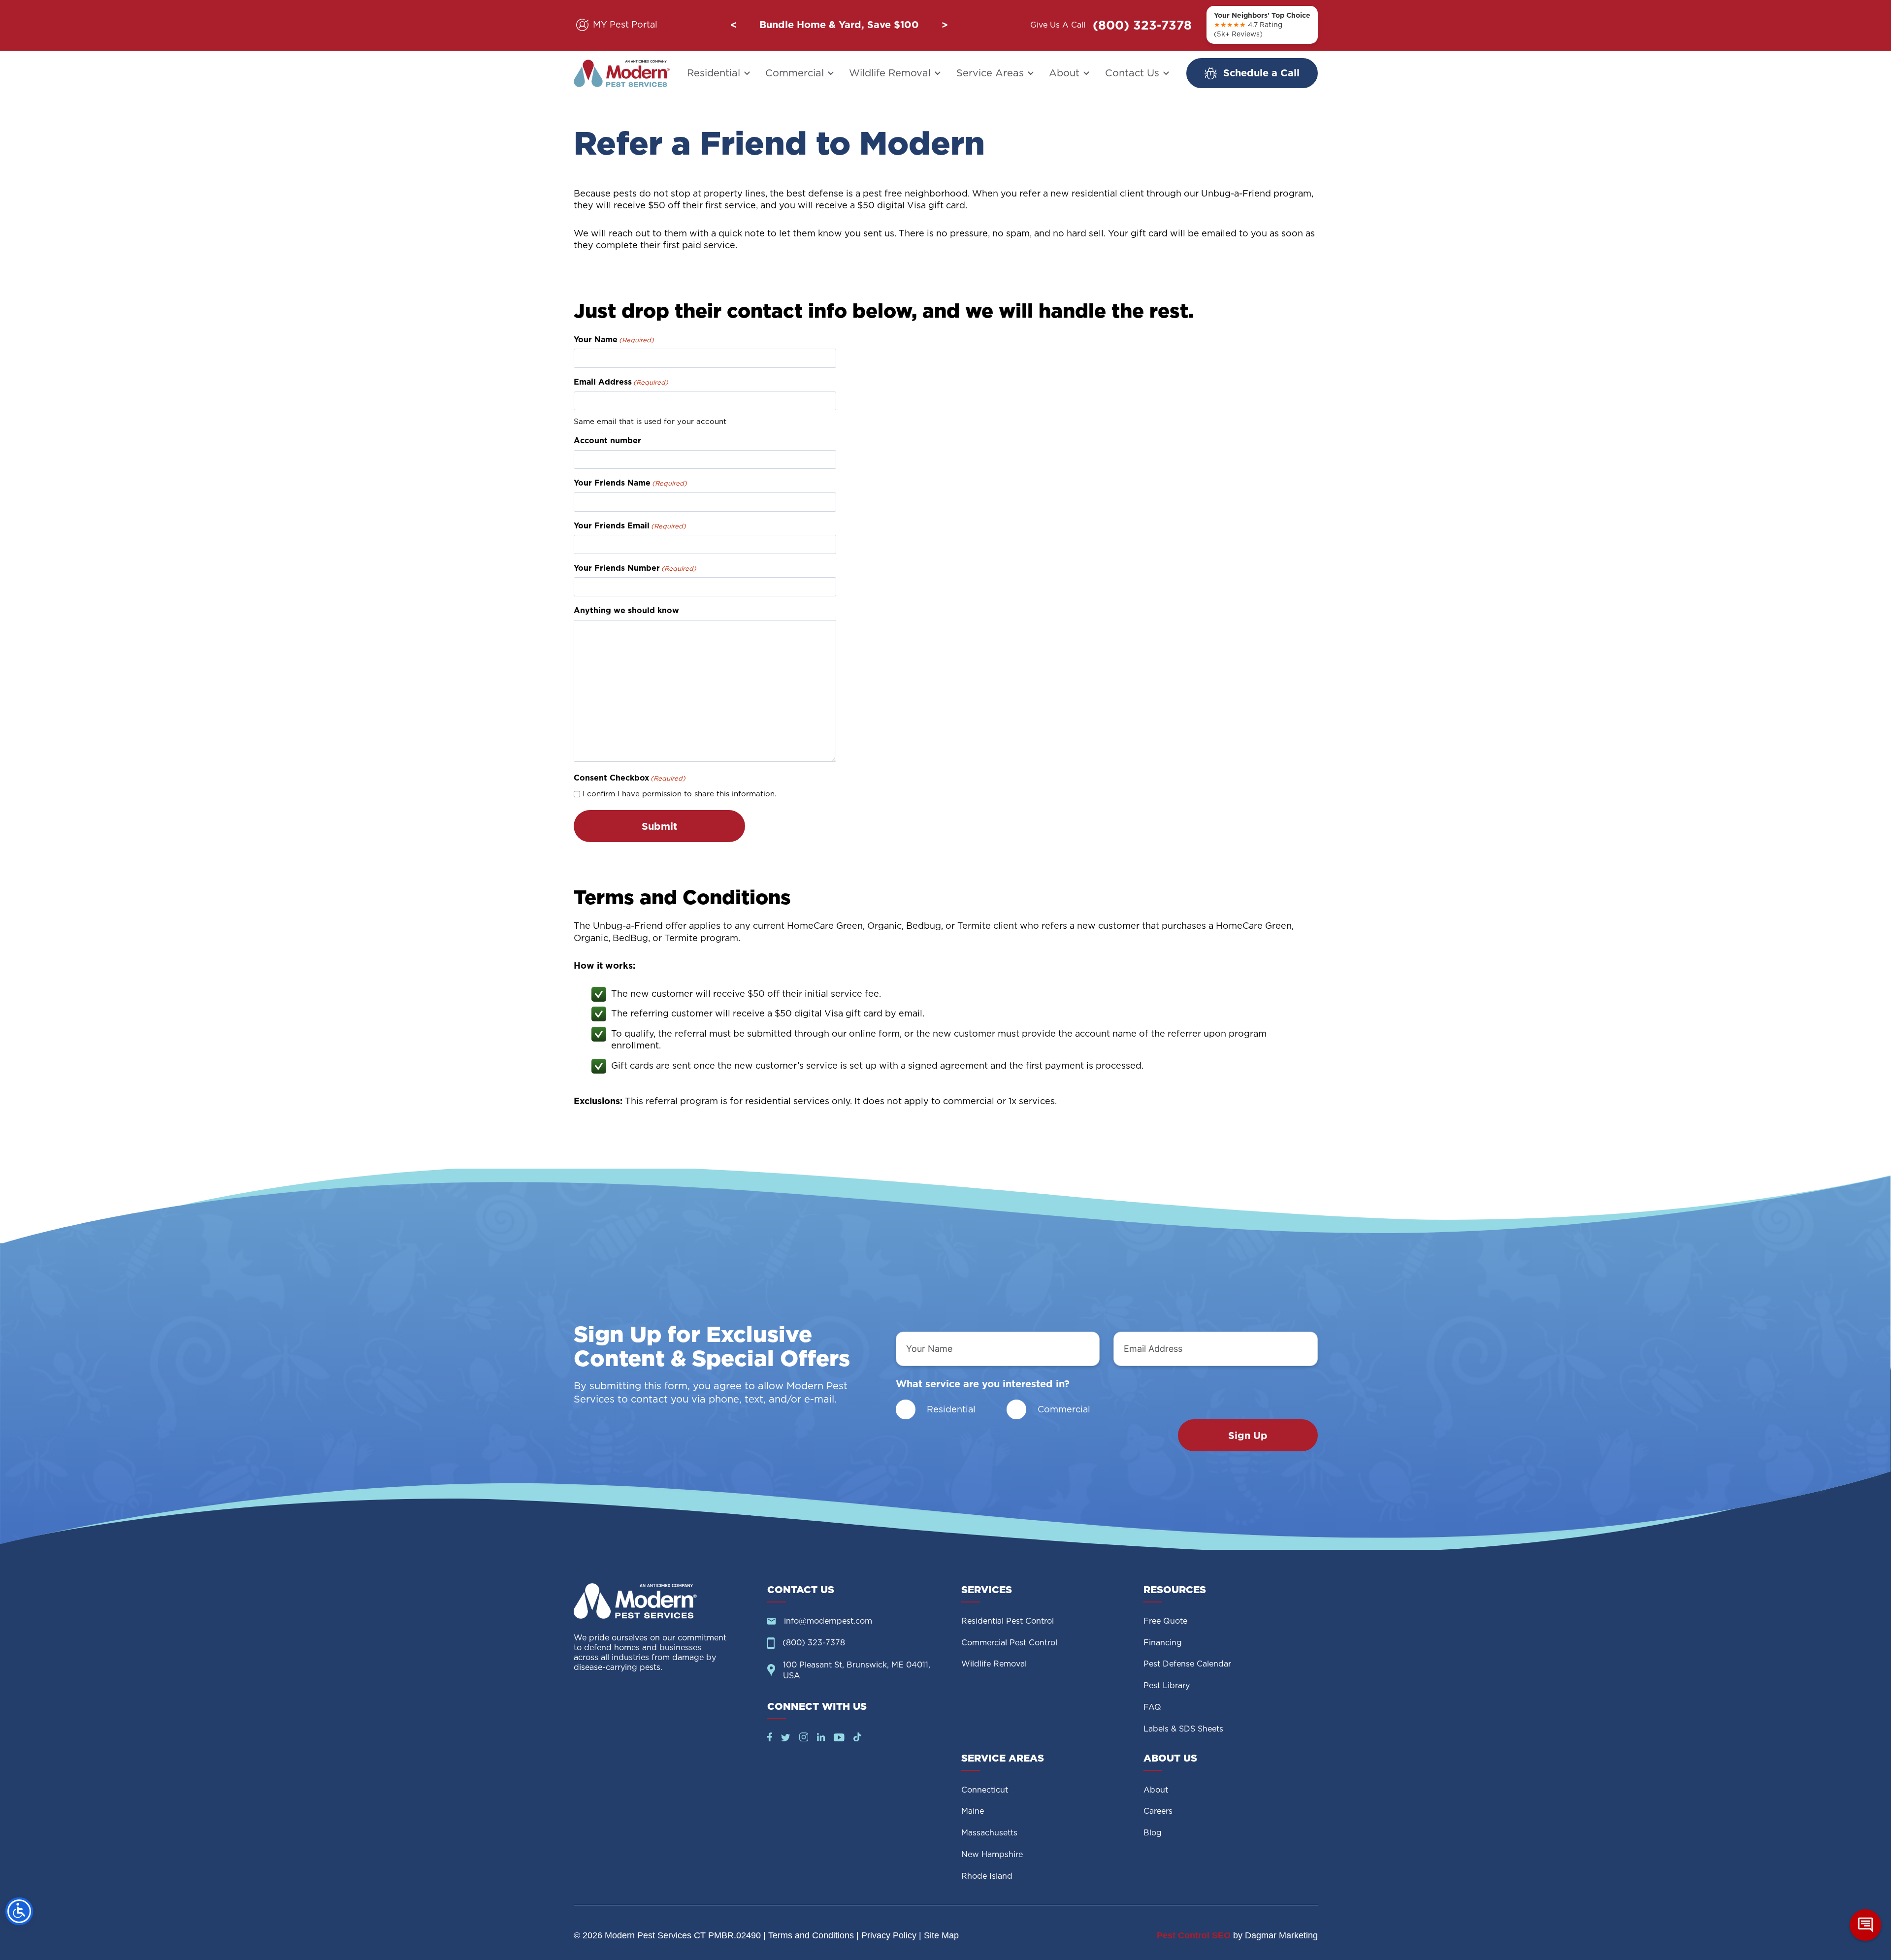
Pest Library (1167, 1685)
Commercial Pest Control (1009, 1643)
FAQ (1152, 1707)
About (1064, 73)
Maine (973, 1811)
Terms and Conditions (811, 1935)
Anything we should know (626, 610)
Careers (1158, 1811)
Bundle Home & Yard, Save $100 (839, 25)
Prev (733, 25)
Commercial (795, 73)
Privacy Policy (889, 1935)
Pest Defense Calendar (1187, 1664)
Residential (714, 73)
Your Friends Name (630, 483)
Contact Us (1132, 73)
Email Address (621, 382)
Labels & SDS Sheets (1183, 1729)
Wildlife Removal (890, 73)
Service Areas (990, 73)
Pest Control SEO (1194, 1935)
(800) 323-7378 (1142, 25)
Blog (1153, 1833)
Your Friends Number (635, 568)
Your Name (614, 340)
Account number (607, 441)
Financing (1163, 1643)
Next (945, 25)
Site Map (941, 1935)
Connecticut (985, 1790)
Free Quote (1165, 1621)
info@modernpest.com (828, 1621)
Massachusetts (989, 1833)
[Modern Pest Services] (622, 73)
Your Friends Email (630, 526)
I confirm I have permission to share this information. (680, 794)
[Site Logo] (663, 1601)
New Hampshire (992, 1854)
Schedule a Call (1261, 73)
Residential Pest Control (1008, 1621)
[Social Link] (770, 1738)
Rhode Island (987, 1876)
